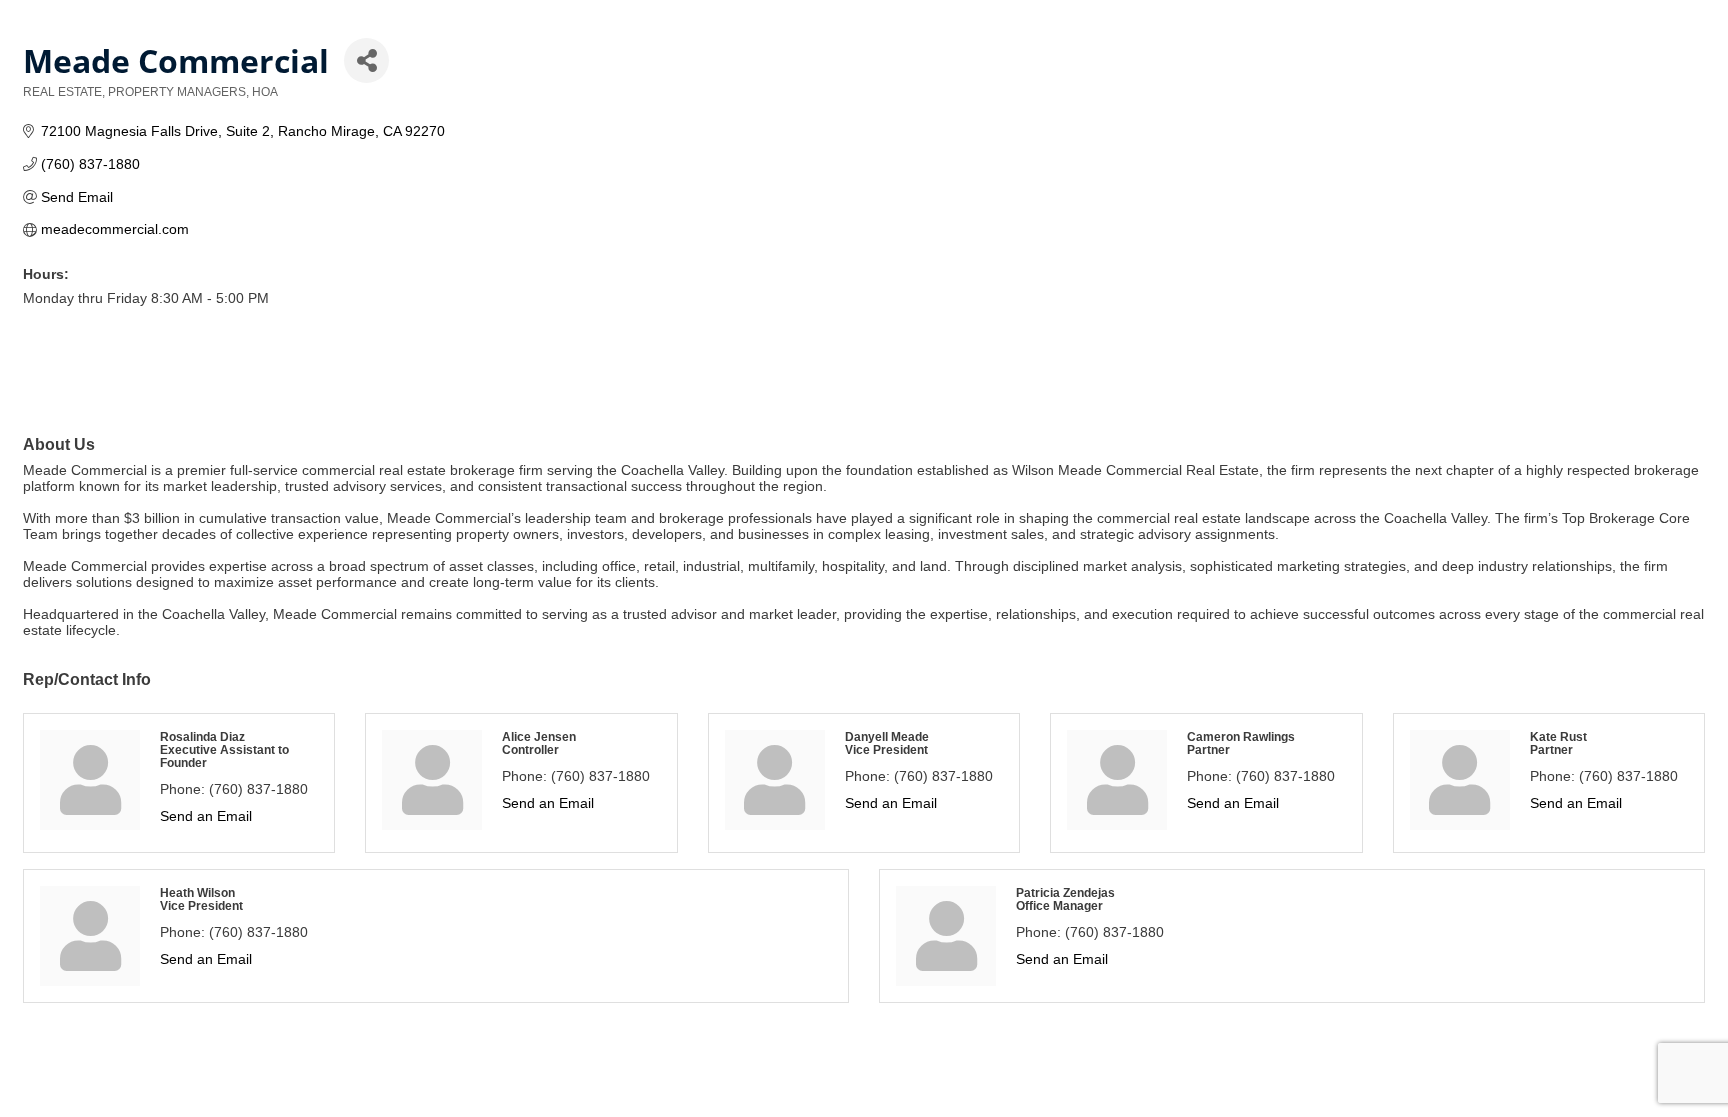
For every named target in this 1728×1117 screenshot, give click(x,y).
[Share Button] (366, 60)
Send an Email (206, 816)
